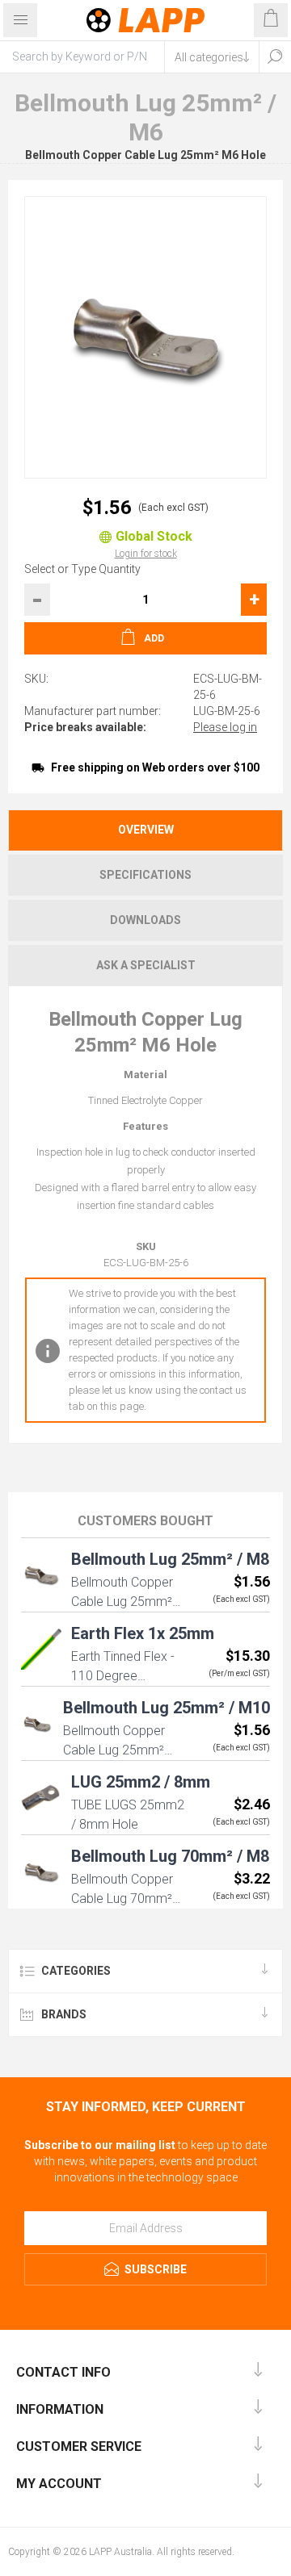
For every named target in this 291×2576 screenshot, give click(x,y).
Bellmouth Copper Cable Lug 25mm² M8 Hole (122, 1602)
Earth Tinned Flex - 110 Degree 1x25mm (123, 1676)
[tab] (145, 830)
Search (275, 56)
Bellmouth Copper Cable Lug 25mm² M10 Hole (114, 1750)
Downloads (145, 920)
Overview (146, 830)
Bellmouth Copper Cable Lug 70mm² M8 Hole (122, 1899)
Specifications (145, 875)
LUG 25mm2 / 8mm (141, 1782)
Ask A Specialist (146, 965)
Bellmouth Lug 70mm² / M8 (170, 1856)
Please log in (225, 727)
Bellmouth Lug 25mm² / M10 (167, 1708)
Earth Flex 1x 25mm (143, 1633)
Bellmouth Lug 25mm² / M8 (170, 1559)
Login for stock (146, 554)
